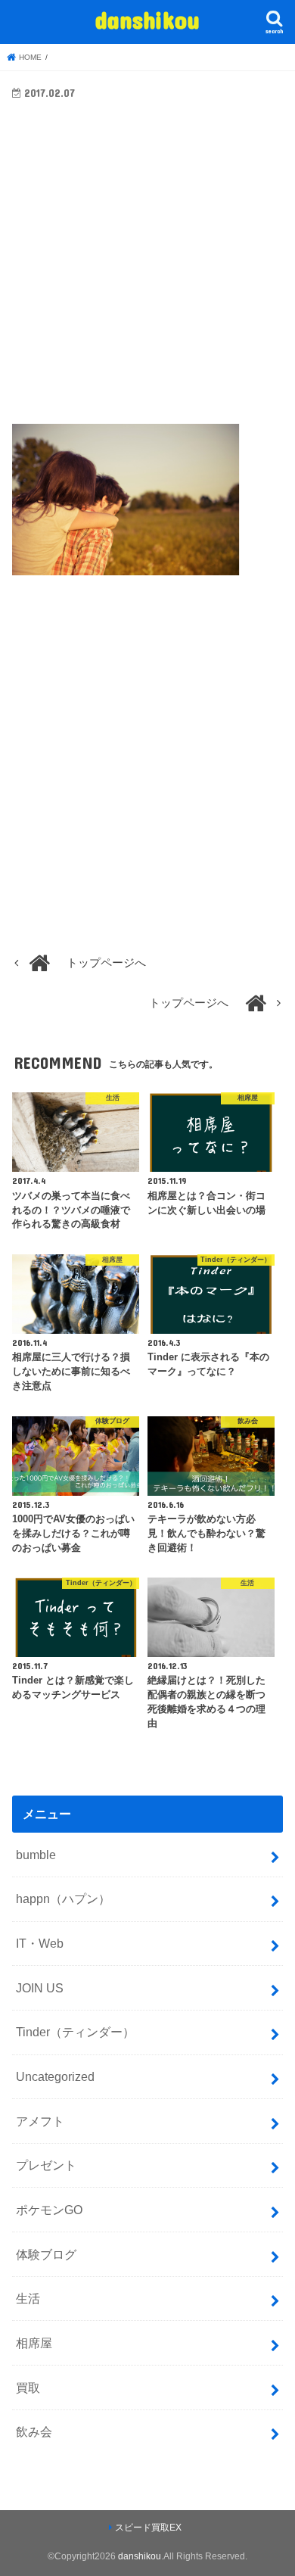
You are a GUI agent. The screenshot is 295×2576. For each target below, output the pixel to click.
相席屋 (34, 2343)
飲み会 (34, 2431)
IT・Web (40, 1943)
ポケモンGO (49, 2210)
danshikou (147, 19)
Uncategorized (55, 2076)
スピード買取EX (148, 2528)
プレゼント (46, 2165)
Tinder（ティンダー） (75, 2032)
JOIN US (40, 1988)
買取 (28, 2388)
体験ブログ (46, 2254)
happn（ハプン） (63, 1899)
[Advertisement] (147, 273)
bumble (36, 1855)
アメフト (40, 2121)
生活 (28, 2298)
